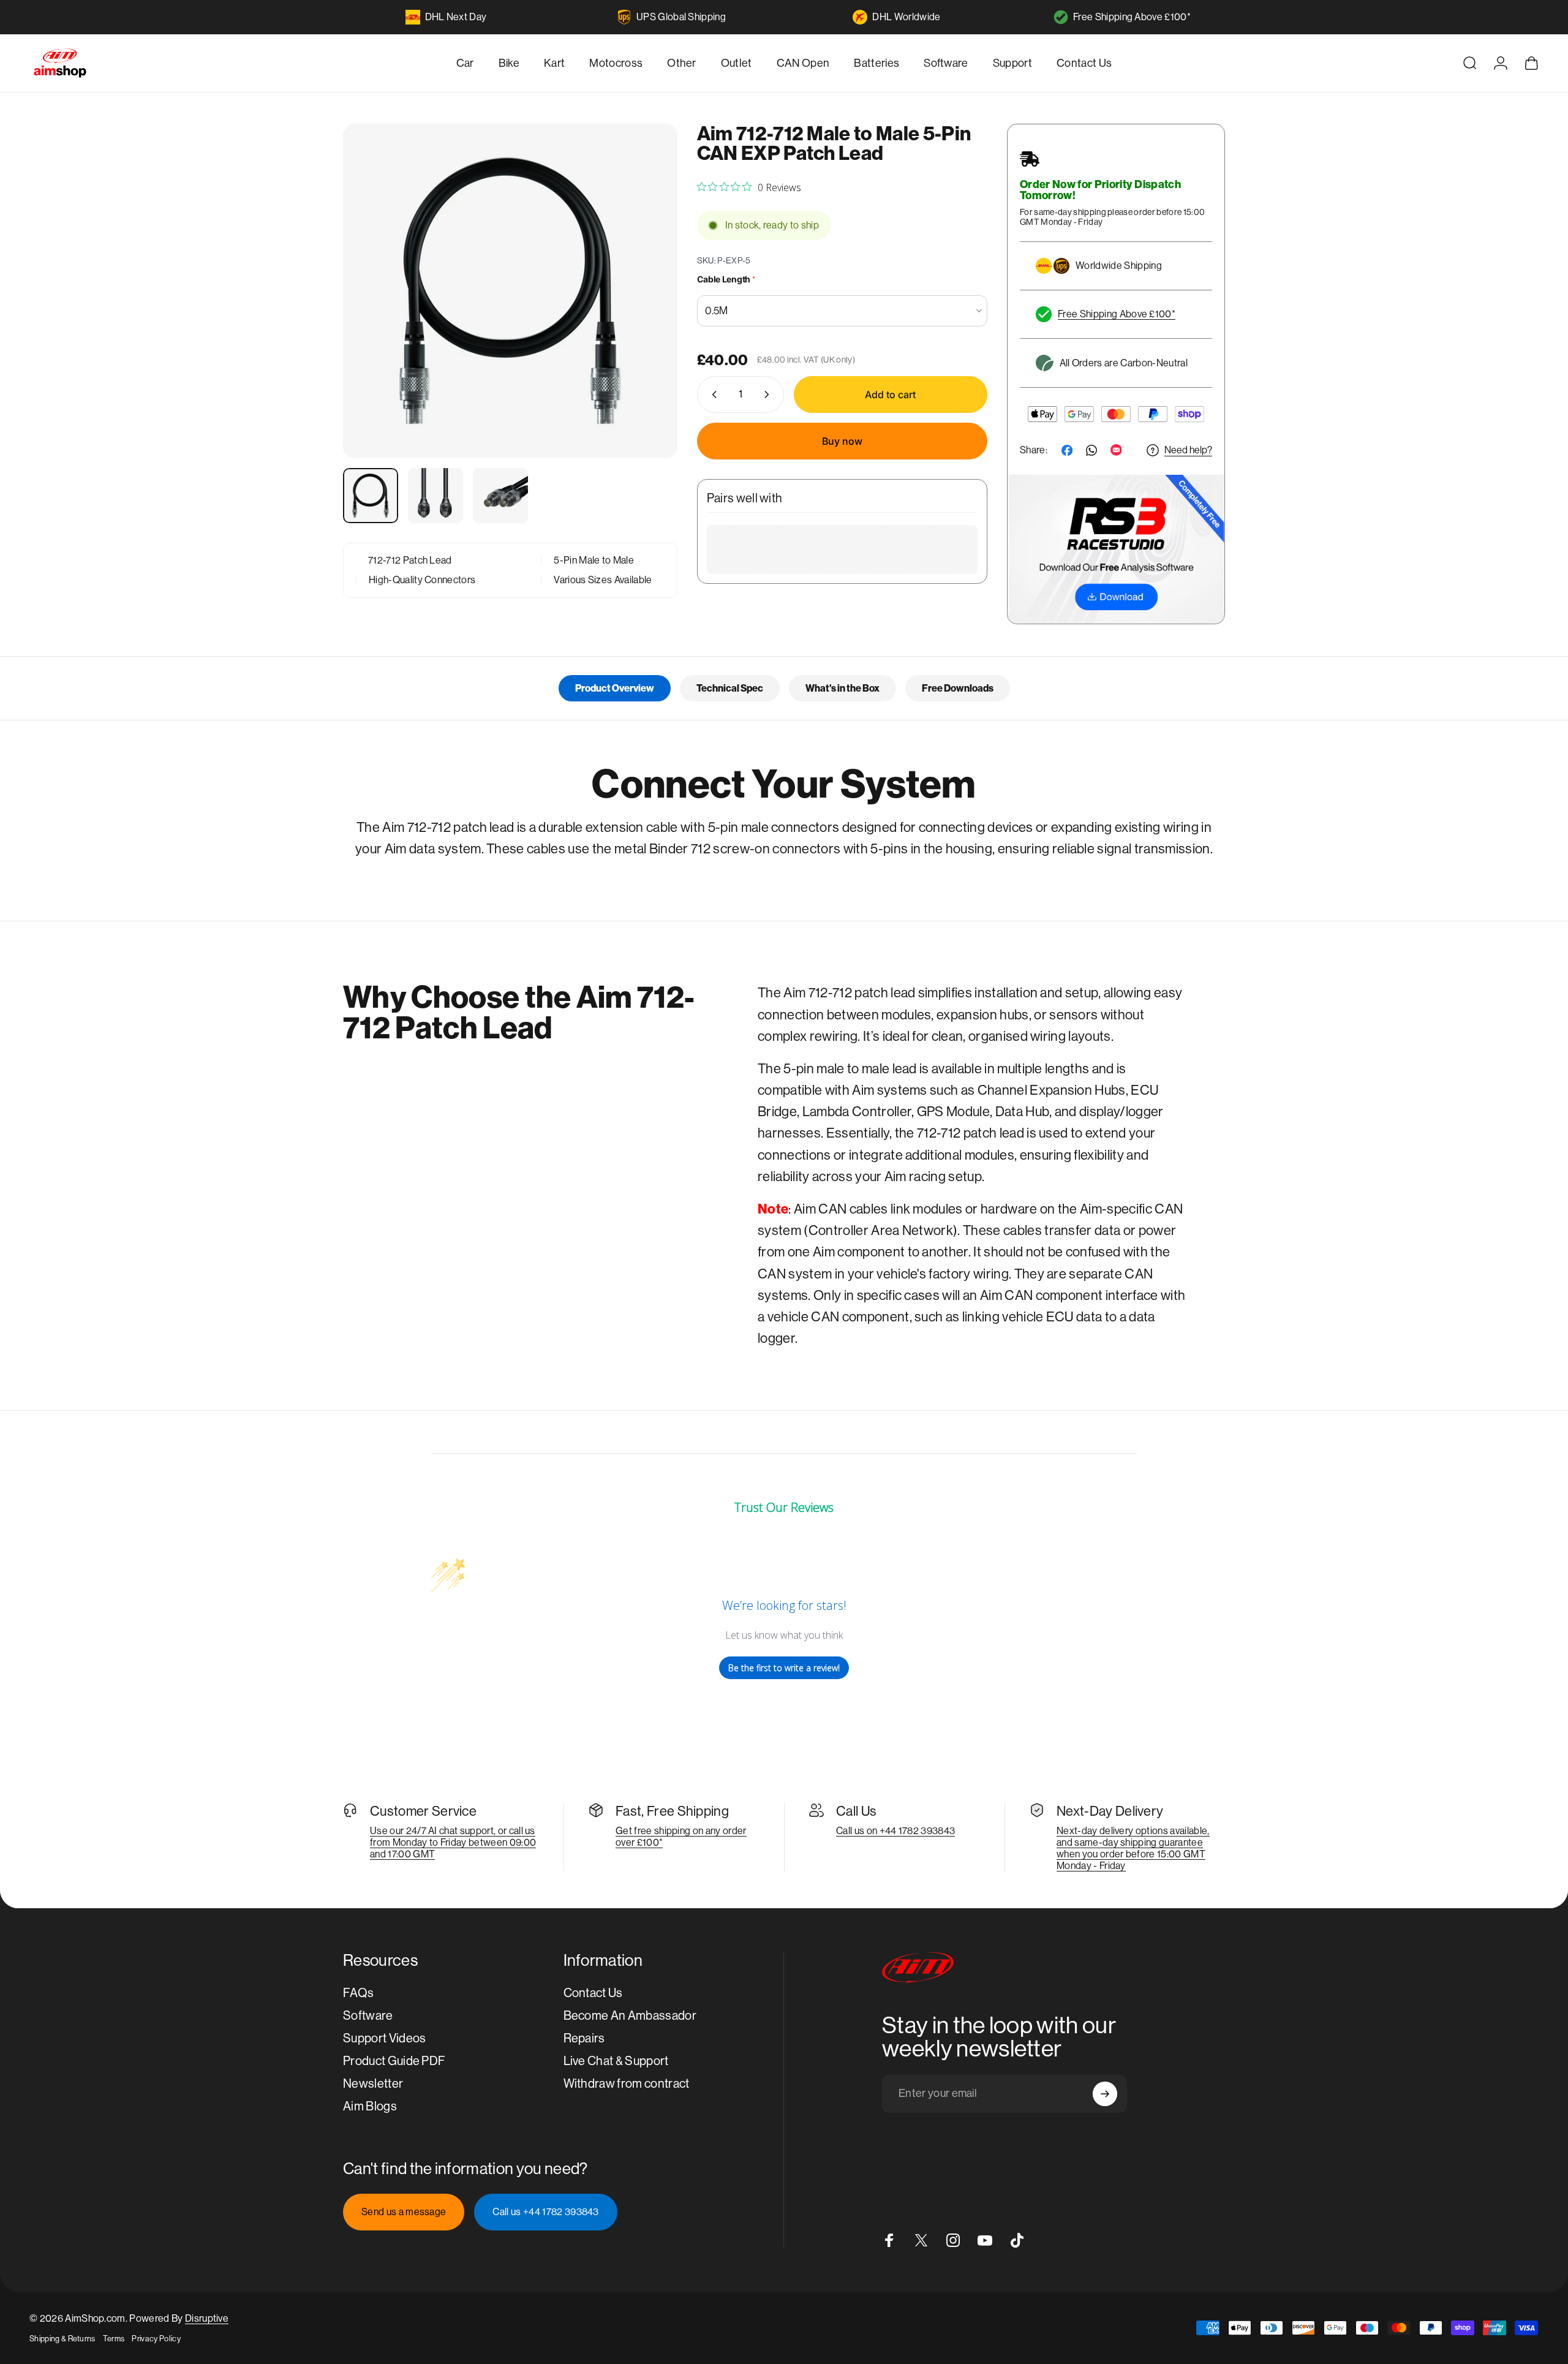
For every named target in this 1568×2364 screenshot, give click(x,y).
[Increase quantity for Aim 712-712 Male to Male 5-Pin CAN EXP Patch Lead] (769, 395)
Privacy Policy (156, 2339)
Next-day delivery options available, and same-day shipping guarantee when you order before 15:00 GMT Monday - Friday (1133, 1848)
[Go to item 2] (435, 496)
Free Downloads (958, 688)
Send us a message (404, 2212)
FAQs (358, 1993)
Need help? (1188, 450)
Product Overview (615, 688)
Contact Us (593, 1993)
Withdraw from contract (627, 2084)
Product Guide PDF (394, 2061)
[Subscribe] (1105, 2094)
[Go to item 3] (500, 496)
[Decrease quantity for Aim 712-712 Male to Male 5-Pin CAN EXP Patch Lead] (712, 395)
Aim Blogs (370, 2106)
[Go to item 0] (371, 496)
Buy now (842, 441)
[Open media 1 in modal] (510, 291)
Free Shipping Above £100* (1132, 17)
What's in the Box (842, 688)
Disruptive (207, 2318)
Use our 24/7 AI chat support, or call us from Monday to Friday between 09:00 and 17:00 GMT (453, 1842)
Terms (114, 2339)
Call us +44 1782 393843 (545, 2212)
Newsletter (373, 2084)
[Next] (646, 320)
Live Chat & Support (616, 2061)
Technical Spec (730, 688)
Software (368, 2016)
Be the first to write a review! (784, 1668)
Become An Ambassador (630, 2016)
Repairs (584, 2038)
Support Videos (384, 2038)
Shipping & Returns (62, 2339)
